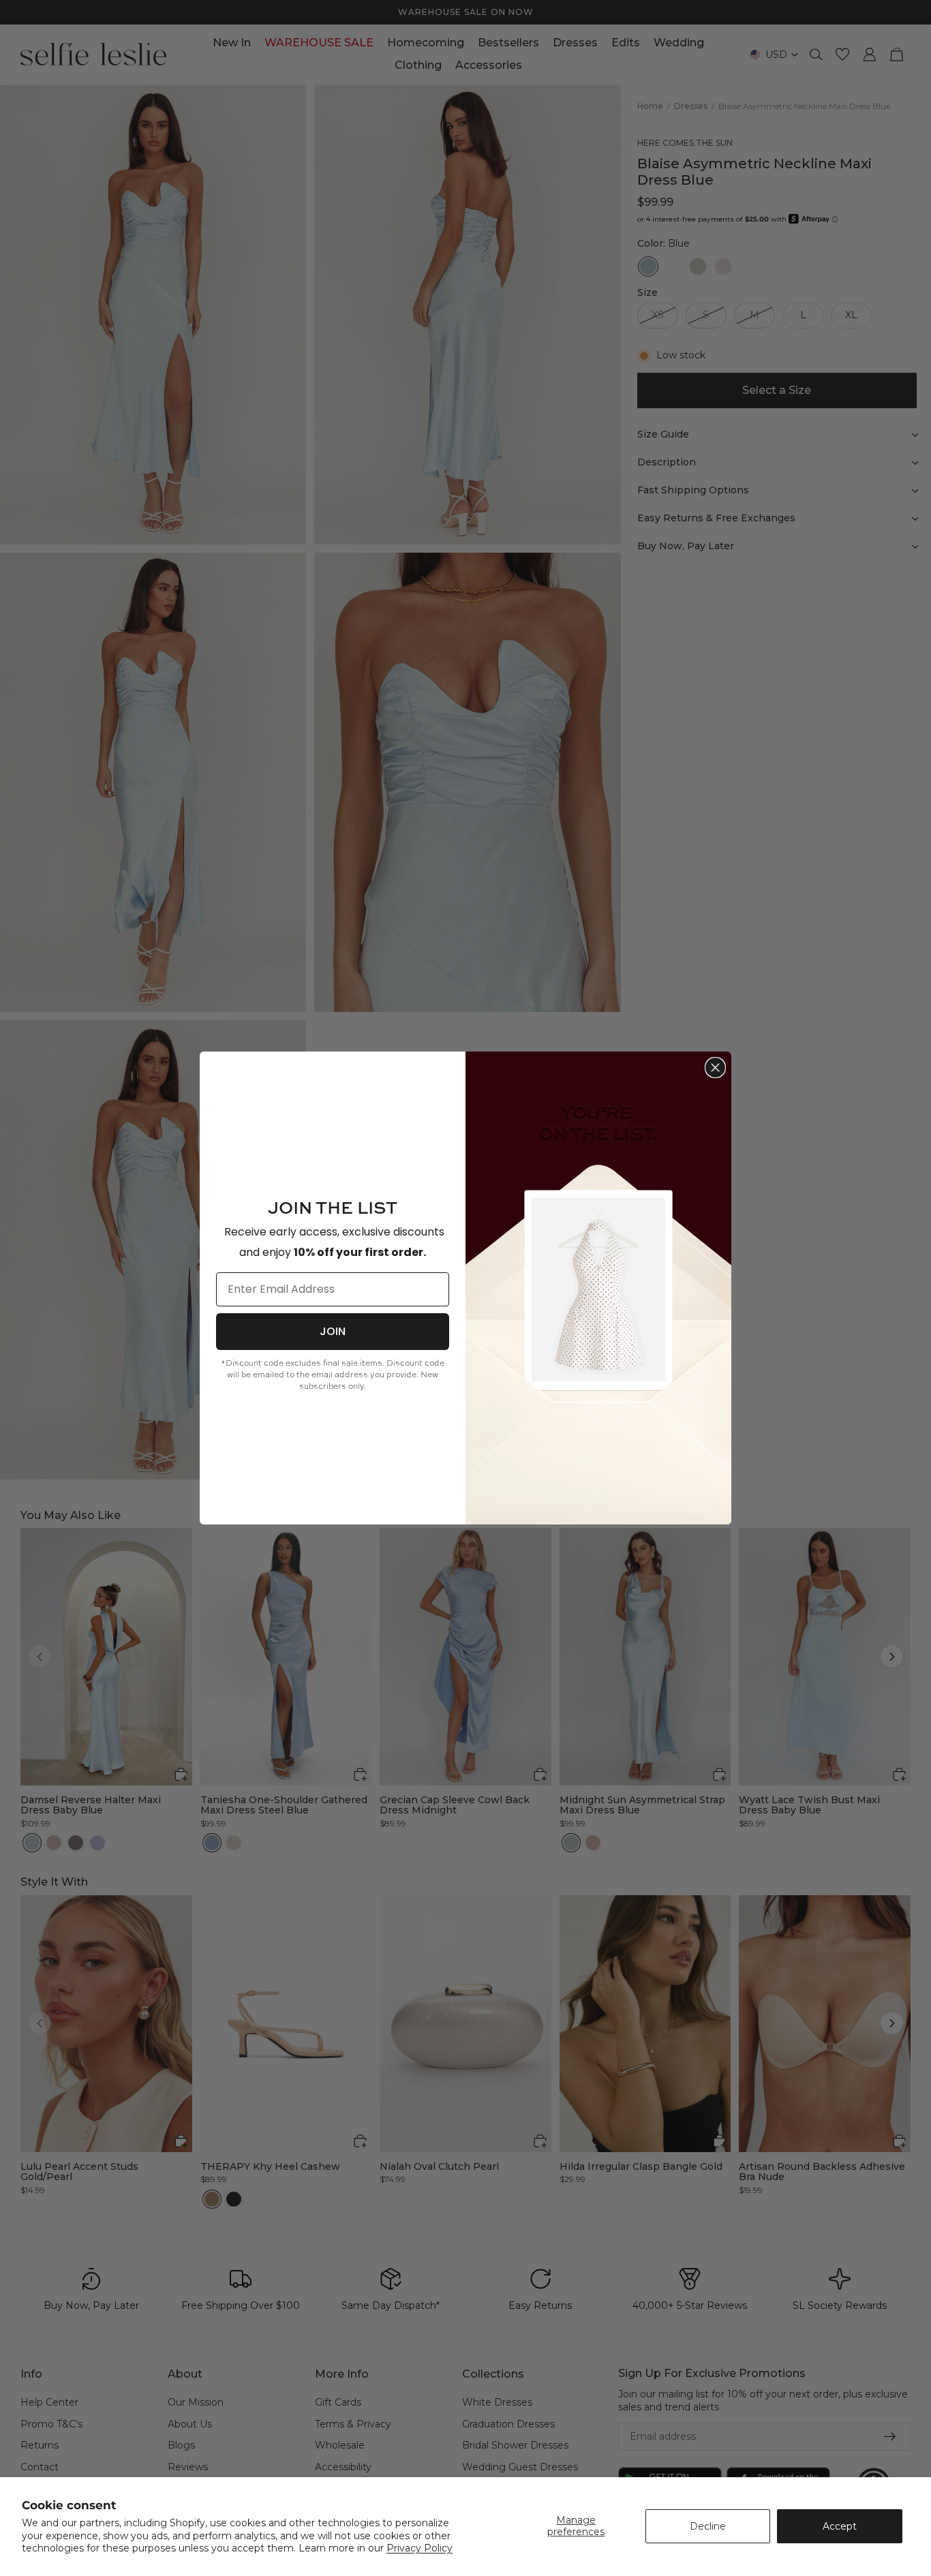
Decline (708, 2526)
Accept (840, 2526)
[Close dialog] (715, 1068)
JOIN (333, 1331)
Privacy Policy (419, 2548)
